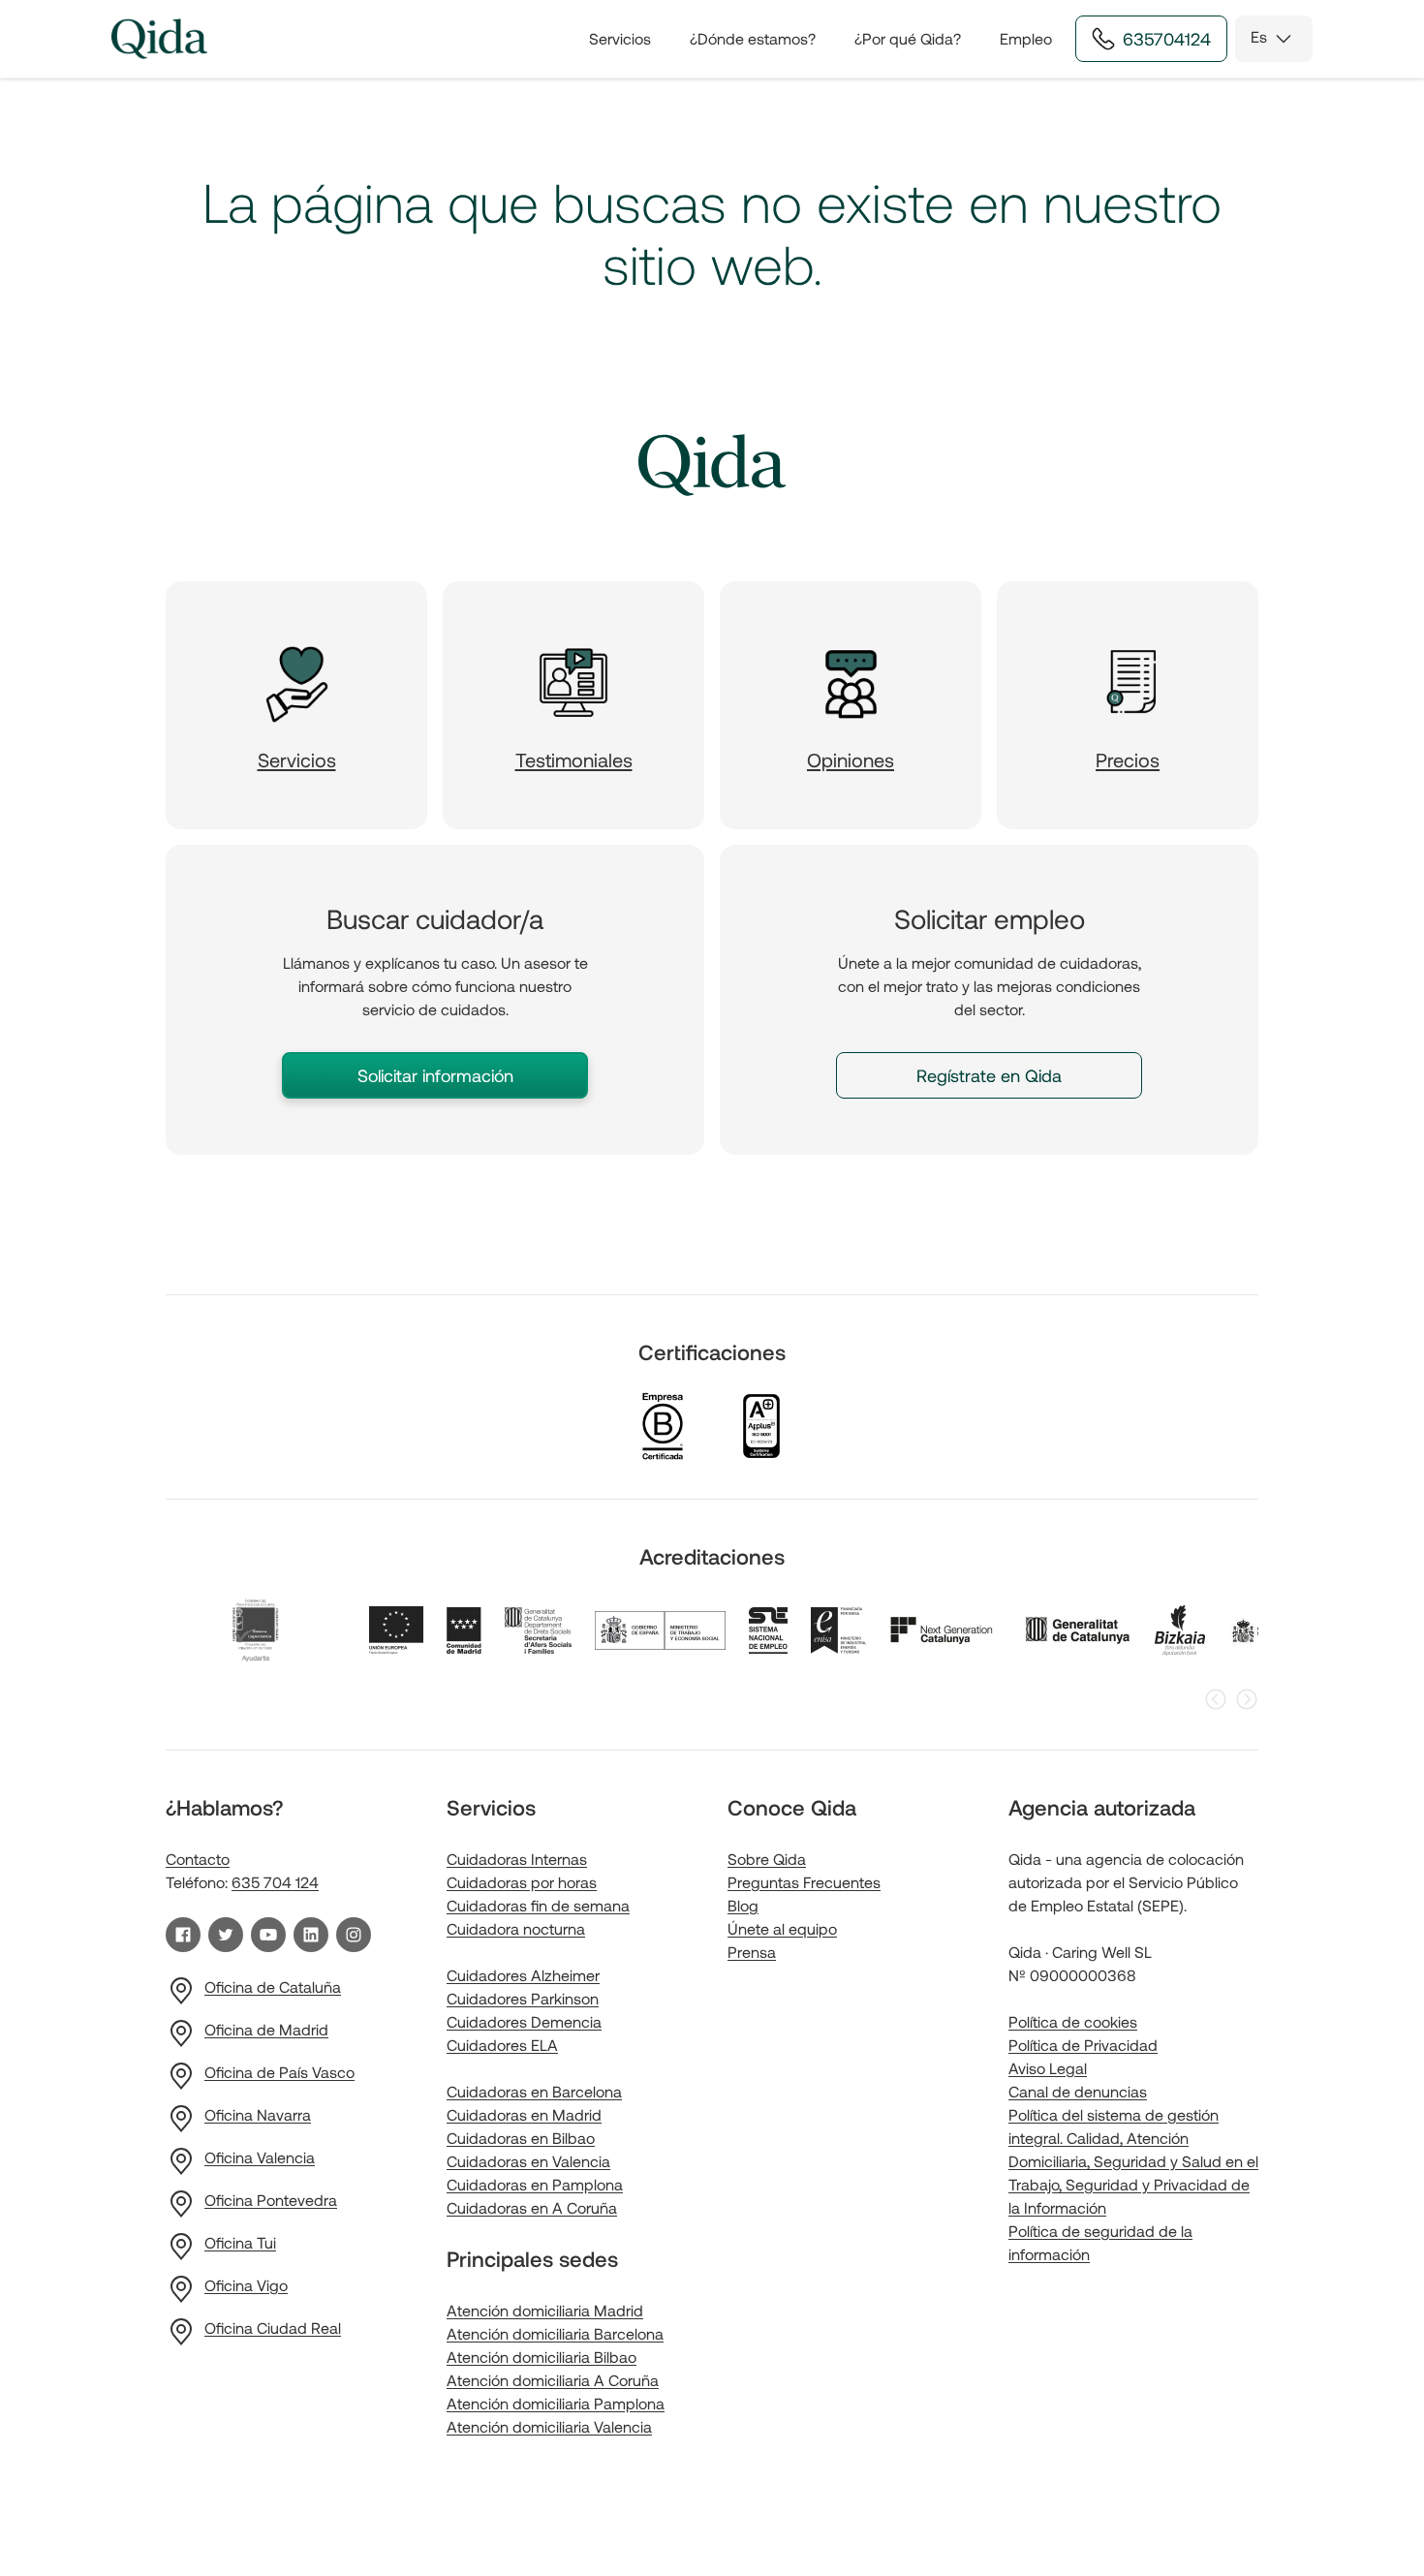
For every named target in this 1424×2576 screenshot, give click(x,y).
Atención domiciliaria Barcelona (555, 2333)
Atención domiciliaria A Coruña (553, 2380)
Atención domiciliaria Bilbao (542, 2357)
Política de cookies (1073, 2021)
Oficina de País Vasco (279, 2072)
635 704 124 (275, 1882)
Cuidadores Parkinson (523, 1998)
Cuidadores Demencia (524, 2021)
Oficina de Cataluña (273, 1986)
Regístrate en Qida (989, 1075)
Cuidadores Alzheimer (523, 1975)
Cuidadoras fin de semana (538, 1905)
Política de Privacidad (1083, 2045)
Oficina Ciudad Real (273, 2328)
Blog (743, 1905)
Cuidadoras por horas (522, 1882)
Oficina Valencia (260, 2157)
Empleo (1026, 38)
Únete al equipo (782, 1928)
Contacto (198, 1859)
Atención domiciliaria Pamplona (556, 2403)
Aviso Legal (1048, 2068)
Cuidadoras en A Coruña (532, 2207)
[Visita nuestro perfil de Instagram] (354, 1935)
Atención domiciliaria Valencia (549, 2426)
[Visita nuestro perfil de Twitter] (226, 1935)
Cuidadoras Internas (517, 1859)
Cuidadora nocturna (516, 1928)
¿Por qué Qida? (908, 38)
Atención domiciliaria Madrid (545, 2310)
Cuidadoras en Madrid (524, 2114)
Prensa (752, 1952)
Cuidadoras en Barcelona (534, 2091)
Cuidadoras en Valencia (528, 2161)
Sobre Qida (767, 1859)
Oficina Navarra (258, 2114)
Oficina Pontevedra (271, 2200)
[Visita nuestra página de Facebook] (183, 1935)
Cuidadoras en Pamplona (535, 2184)
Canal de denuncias (1078, 2091)
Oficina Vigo (246, 2285)
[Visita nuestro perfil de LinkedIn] (311, 1935)
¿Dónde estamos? (753, 38)
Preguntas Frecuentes (804, 1882)
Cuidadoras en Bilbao (521, 2138)
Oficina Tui (240, 2242)
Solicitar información (435, 1075)
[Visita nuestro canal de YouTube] (268, 1935)
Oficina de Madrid (266, 2029)
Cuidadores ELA (502, 2045)
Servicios (620, 38)
